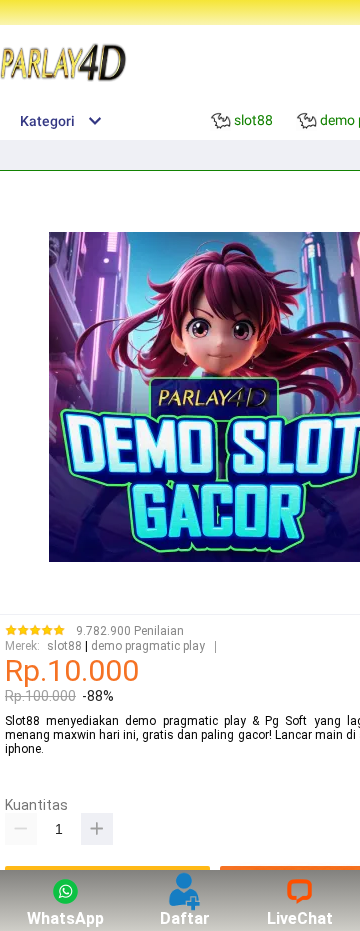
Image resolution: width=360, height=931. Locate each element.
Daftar (185, 918)
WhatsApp (65, 918)
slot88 (64, 646)
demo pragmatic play (148, 646)
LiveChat (300, 918)
